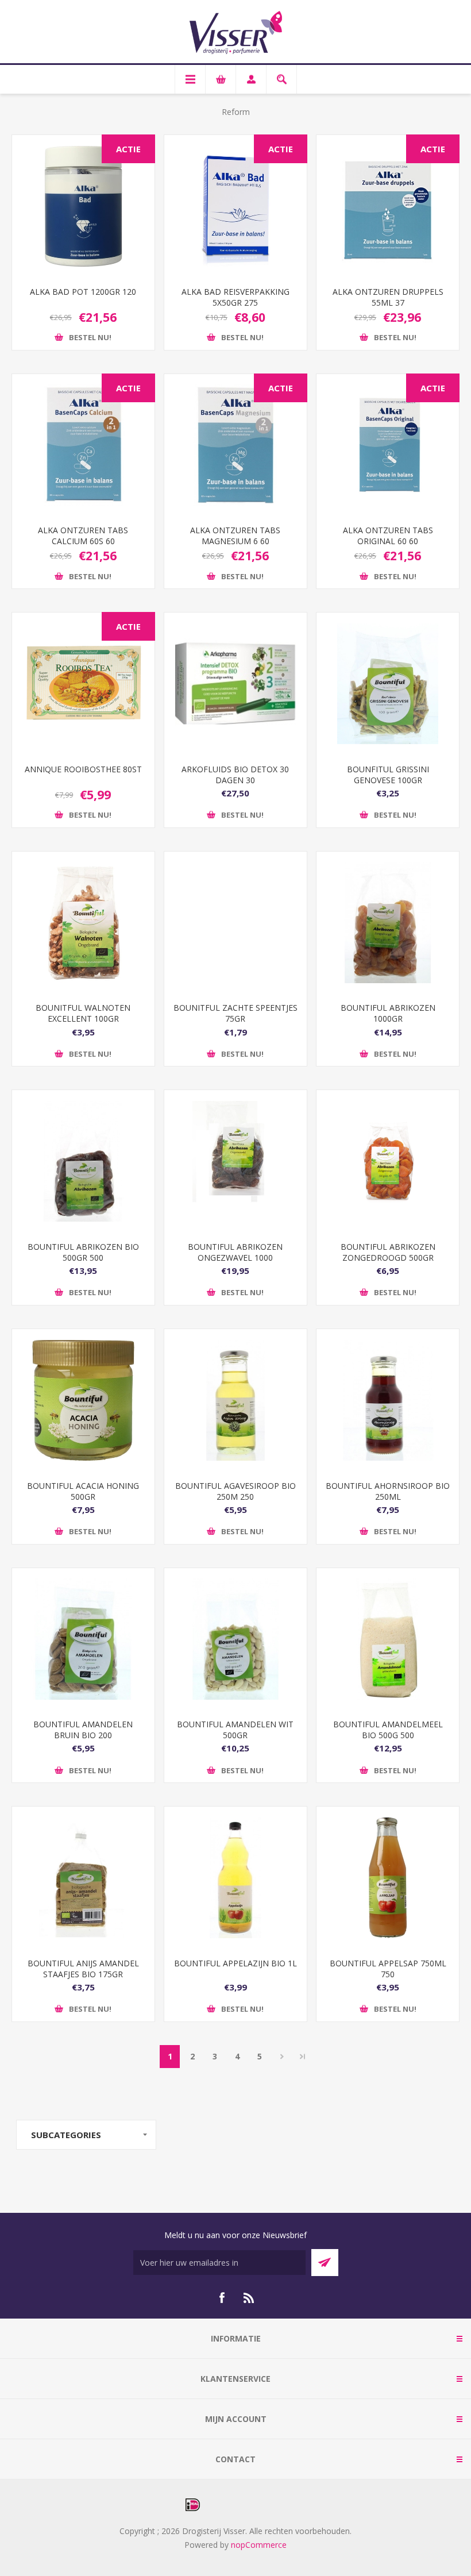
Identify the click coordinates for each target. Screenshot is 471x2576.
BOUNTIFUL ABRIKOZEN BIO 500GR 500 (83, 1252)
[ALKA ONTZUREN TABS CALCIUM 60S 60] (83, 445)
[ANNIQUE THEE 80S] (83, 684)
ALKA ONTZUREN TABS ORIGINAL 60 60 (388, 536)
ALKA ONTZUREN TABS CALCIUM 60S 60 (83, 536)
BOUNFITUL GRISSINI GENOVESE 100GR (388, 775)
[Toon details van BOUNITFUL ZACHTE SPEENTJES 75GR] (235, 923)
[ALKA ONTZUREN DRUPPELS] (388, 206)
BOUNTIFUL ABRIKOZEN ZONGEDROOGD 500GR (388, 1252)
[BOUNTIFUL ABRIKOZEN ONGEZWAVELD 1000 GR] (235, 1161)
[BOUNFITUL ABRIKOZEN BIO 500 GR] (83, 1161)
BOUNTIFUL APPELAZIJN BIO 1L (235, 1963)
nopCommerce (259, 2545)
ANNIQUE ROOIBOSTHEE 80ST (83, 769)
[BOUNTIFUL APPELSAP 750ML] (388, 1878)
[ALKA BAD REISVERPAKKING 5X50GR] (235, 206)
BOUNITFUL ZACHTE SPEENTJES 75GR (235, 1013)
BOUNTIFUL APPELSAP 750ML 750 (388, 1969)
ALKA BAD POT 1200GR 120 (83, 292)
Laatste (303, 2057)
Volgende (282, 2057)
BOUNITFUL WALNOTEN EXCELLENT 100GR (83, 1013)
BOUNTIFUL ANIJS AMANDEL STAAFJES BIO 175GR (83, 1969)
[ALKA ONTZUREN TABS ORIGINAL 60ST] (388, 445)
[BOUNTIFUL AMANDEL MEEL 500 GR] (388, 1639)
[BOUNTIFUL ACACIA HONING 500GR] (83, 1400)
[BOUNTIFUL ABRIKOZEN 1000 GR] (388, 923)
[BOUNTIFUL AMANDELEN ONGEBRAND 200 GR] (83, 1639)
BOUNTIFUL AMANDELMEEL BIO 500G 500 (388, 1730)
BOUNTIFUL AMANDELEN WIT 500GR (235, 1730)
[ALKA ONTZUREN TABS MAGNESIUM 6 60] (235, 445)
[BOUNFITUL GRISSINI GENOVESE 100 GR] (388, 684)
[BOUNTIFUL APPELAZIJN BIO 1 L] (235, 1878)
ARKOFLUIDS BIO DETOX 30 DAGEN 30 (235, 775)
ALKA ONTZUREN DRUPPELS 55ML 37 (388, 297)
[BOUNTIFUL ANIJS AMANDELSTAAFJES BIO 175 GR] (83, 1878)
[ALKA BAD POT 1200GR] (83, 206)
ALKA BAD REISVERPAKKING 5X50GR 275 (235, 297)
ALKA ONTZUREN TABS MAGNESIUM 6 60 (235, 536)
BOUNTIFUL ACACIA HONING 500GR (83, 1491)
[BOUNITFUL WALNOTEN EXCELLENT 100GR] (83, 923)
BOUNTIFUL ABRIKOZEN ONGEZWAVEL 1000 (235, 1252)
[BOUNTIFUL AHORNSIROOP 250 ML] (388, 1400)
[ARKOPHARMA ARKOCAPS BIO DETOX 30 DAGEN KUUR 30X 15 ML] (235, 684)
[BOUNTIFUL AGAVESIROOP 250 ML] (235, 1400)
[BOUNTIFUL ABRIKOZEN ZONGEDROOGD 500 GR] (388, 1161)
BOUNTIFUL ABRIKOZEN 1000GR (388, 1013)
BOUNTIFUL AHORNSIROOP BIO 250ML (388, 1491)
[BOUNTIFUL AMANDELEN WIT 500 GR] (235, 1639)
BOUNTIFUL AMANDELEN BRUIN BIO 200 (83, 1730)
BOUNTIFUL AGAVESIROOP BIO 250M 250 (235, 1491)
